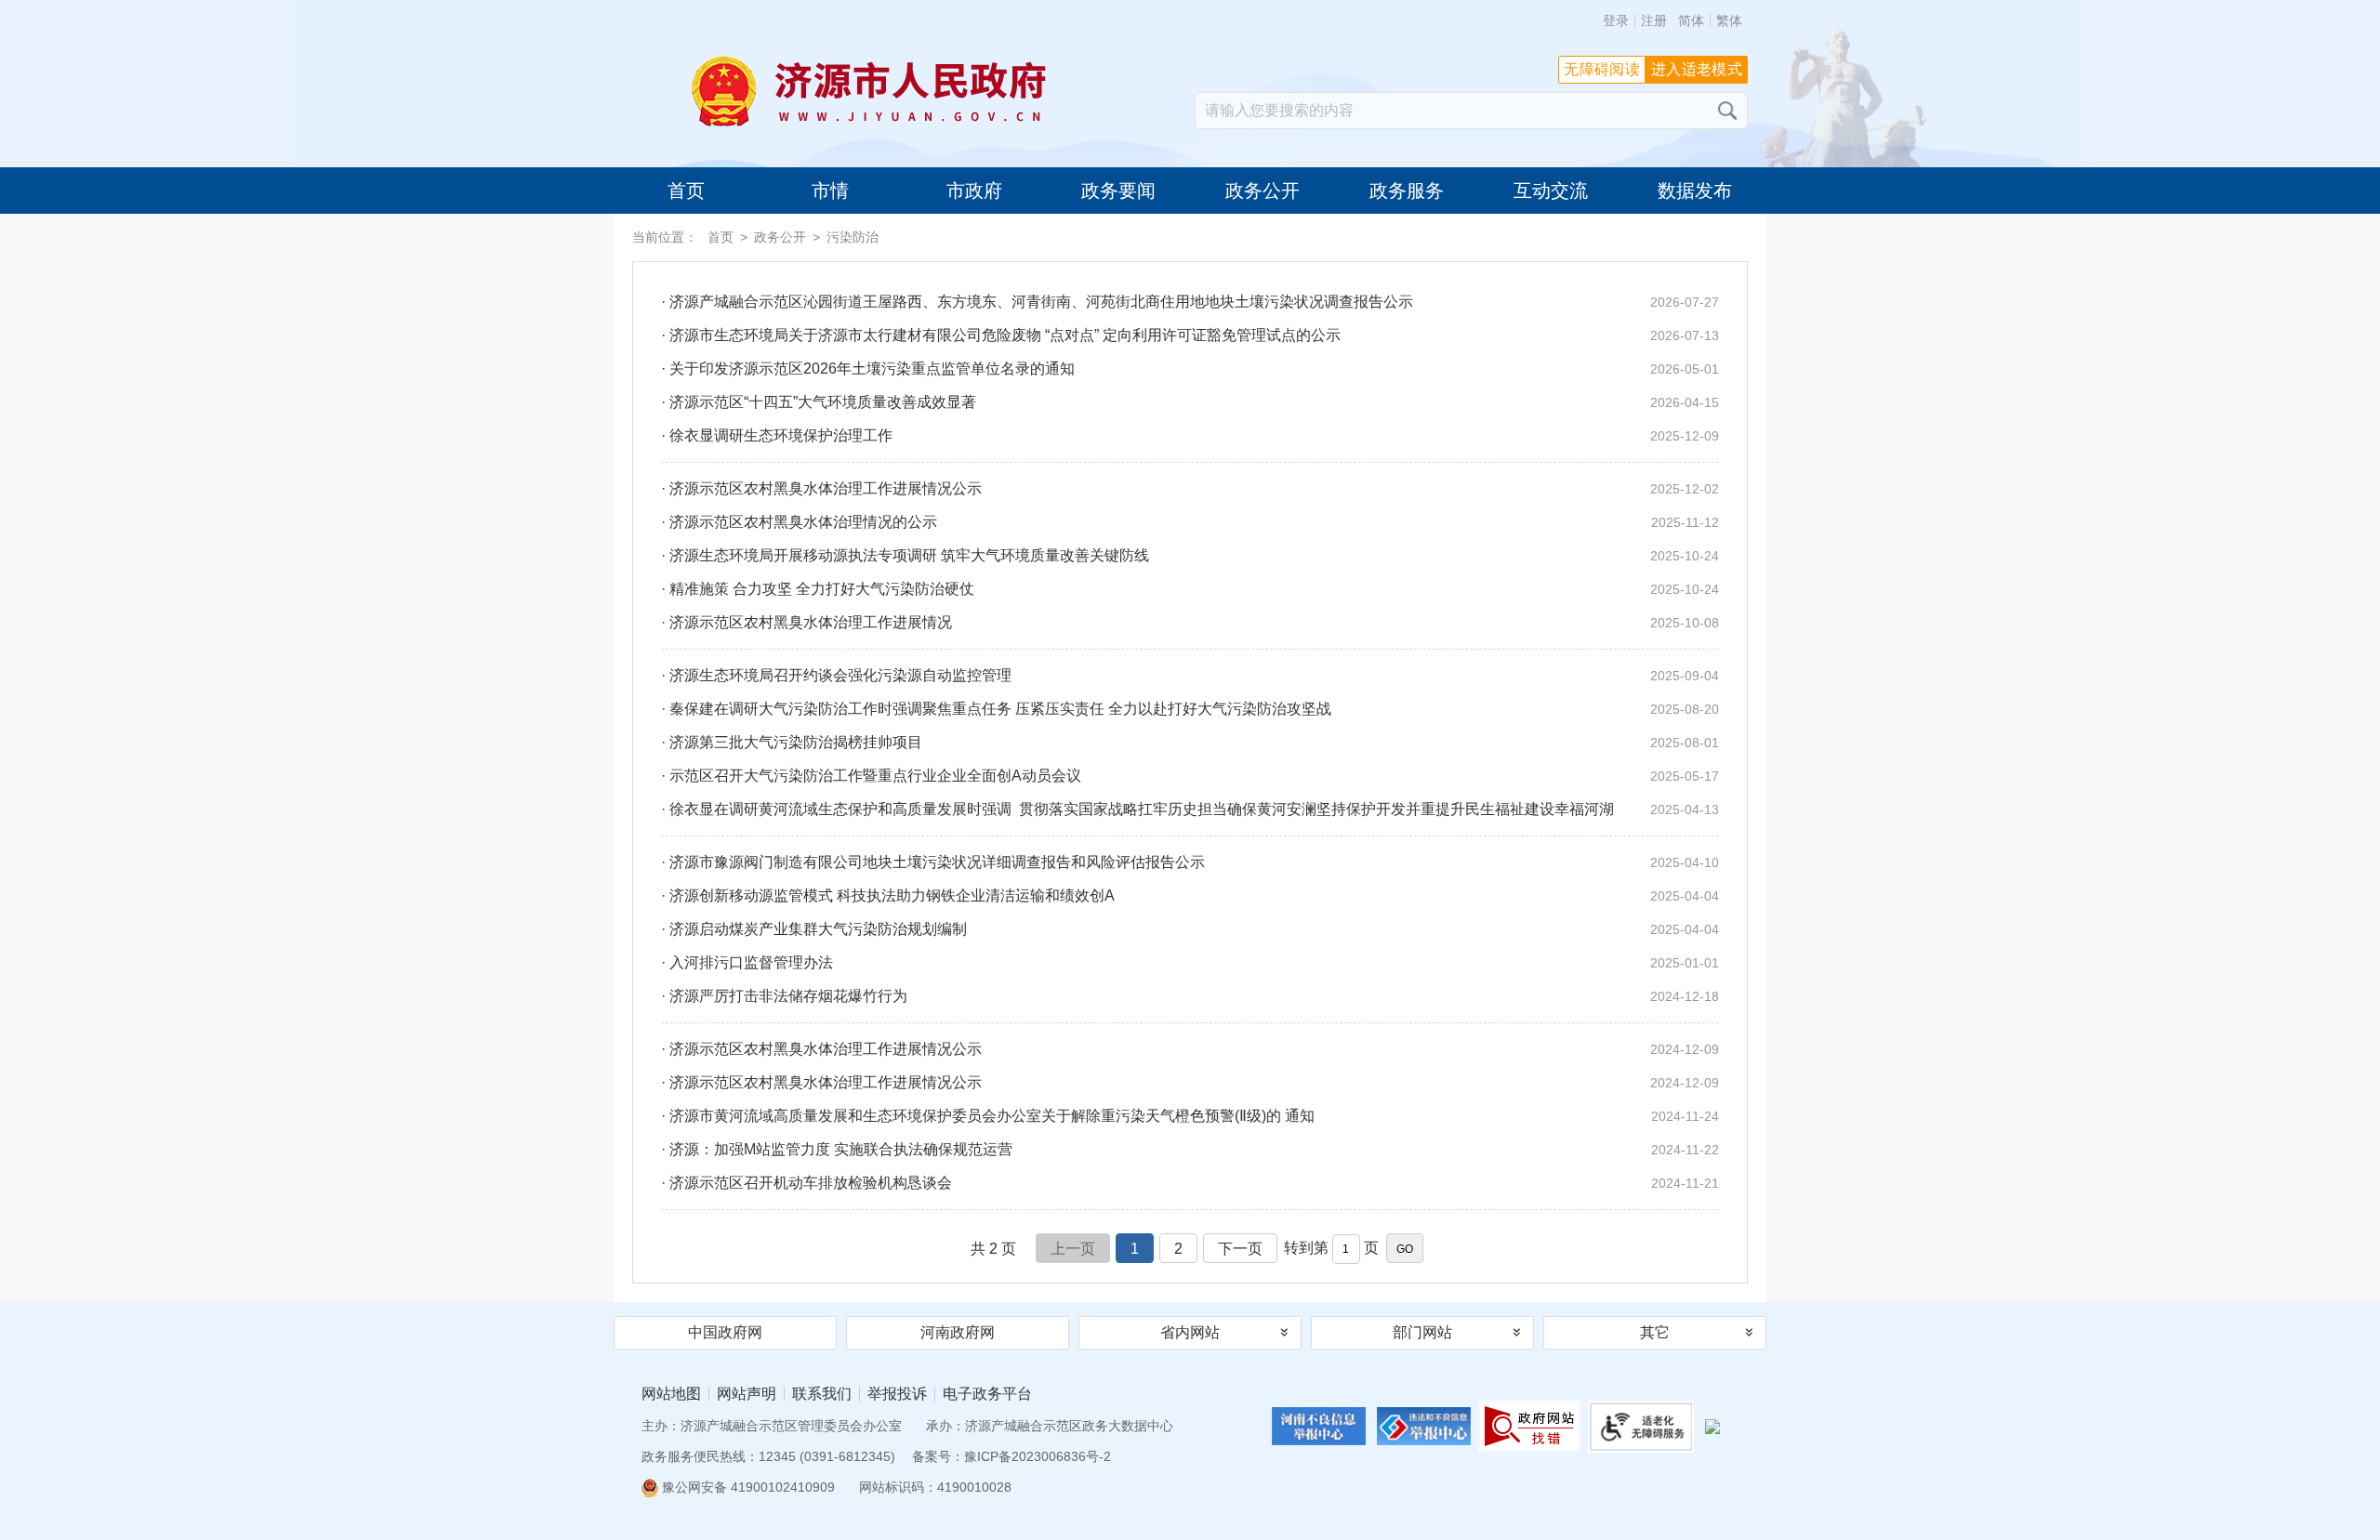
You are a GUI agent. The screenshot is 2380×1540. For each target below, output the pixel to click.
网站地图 (671, 1394)
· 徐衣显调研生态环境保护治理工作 (1190, 435)
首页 (686, 191)
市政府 (974, 191)
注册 (1654, 20)
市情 (830, 191)
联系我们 (822, 1394)
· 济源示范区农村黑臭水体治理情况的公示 (1190, 522)
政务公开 (1263, 191)
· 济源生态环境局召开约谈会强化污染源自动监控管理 (1190, 675)
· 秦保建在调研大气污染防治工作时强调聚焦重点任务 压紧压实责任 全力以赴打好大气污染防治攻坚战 (1190, 709)
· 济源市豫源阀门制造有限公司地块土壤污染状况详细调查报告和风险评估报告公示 (1190, 862)
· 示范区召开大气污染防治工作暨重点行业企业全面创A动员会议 (1190, 776)
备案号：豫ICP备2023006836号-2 (1011, 1456)
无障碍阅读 (1602, 69)
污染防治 (853, 237)
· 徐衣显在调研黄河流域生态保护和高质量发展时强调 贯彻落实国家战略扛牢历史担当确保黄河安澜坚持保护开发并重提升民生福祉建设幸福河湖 (1190, 809)
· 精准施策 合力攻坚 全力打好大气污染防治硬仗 (1190, 589)
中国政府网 (725, 1332)
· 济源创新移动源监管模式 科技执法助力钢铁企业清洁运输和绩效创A (1190, 895)
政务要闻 (1118, 191)
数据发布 (1695, 191)
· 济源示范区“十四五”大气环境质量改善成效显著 (1190, 402)
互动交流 (1551, 191)
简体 (1691, 20)
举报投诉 (897, 1394)
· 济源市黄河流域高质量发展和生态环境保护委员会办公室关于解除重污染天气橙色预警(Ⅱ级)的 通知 (1190, 1116)
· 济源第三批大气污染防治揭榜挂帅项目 (1190, 742)
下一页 (1240, 1249)
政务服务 (1407, 191)
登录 (1616, 20)
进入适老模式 (1697, 69)
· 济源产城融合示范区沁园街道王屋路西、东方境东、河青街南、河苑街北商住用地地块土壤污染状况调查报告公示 (1190, 302)
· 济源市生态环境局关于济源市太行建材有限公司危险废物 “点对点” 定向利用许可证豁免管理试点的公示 (1190, 335)
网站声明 (747, 1394)
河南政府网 (958, 1332)
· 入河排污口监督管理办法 (1190, 962)
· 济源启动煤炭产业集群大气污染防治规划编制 (1190, 929)
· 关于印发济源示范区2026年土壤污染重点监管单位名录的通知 (1190, 369)
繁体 (1729, 20)
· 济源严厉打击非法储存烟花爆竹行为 (1190, 996)
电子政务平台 (987, 1394)
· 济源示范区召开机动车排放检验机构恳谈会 (1190, 1183)
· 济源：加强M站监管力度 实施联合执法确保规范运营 (1190, 1149)
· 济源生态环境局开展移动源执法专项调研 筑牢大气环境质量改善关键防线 (1190, 555)
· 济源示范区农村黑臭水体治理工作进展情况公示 (1190, 488)
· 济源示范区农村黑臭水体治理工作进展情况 (1190, 622)
